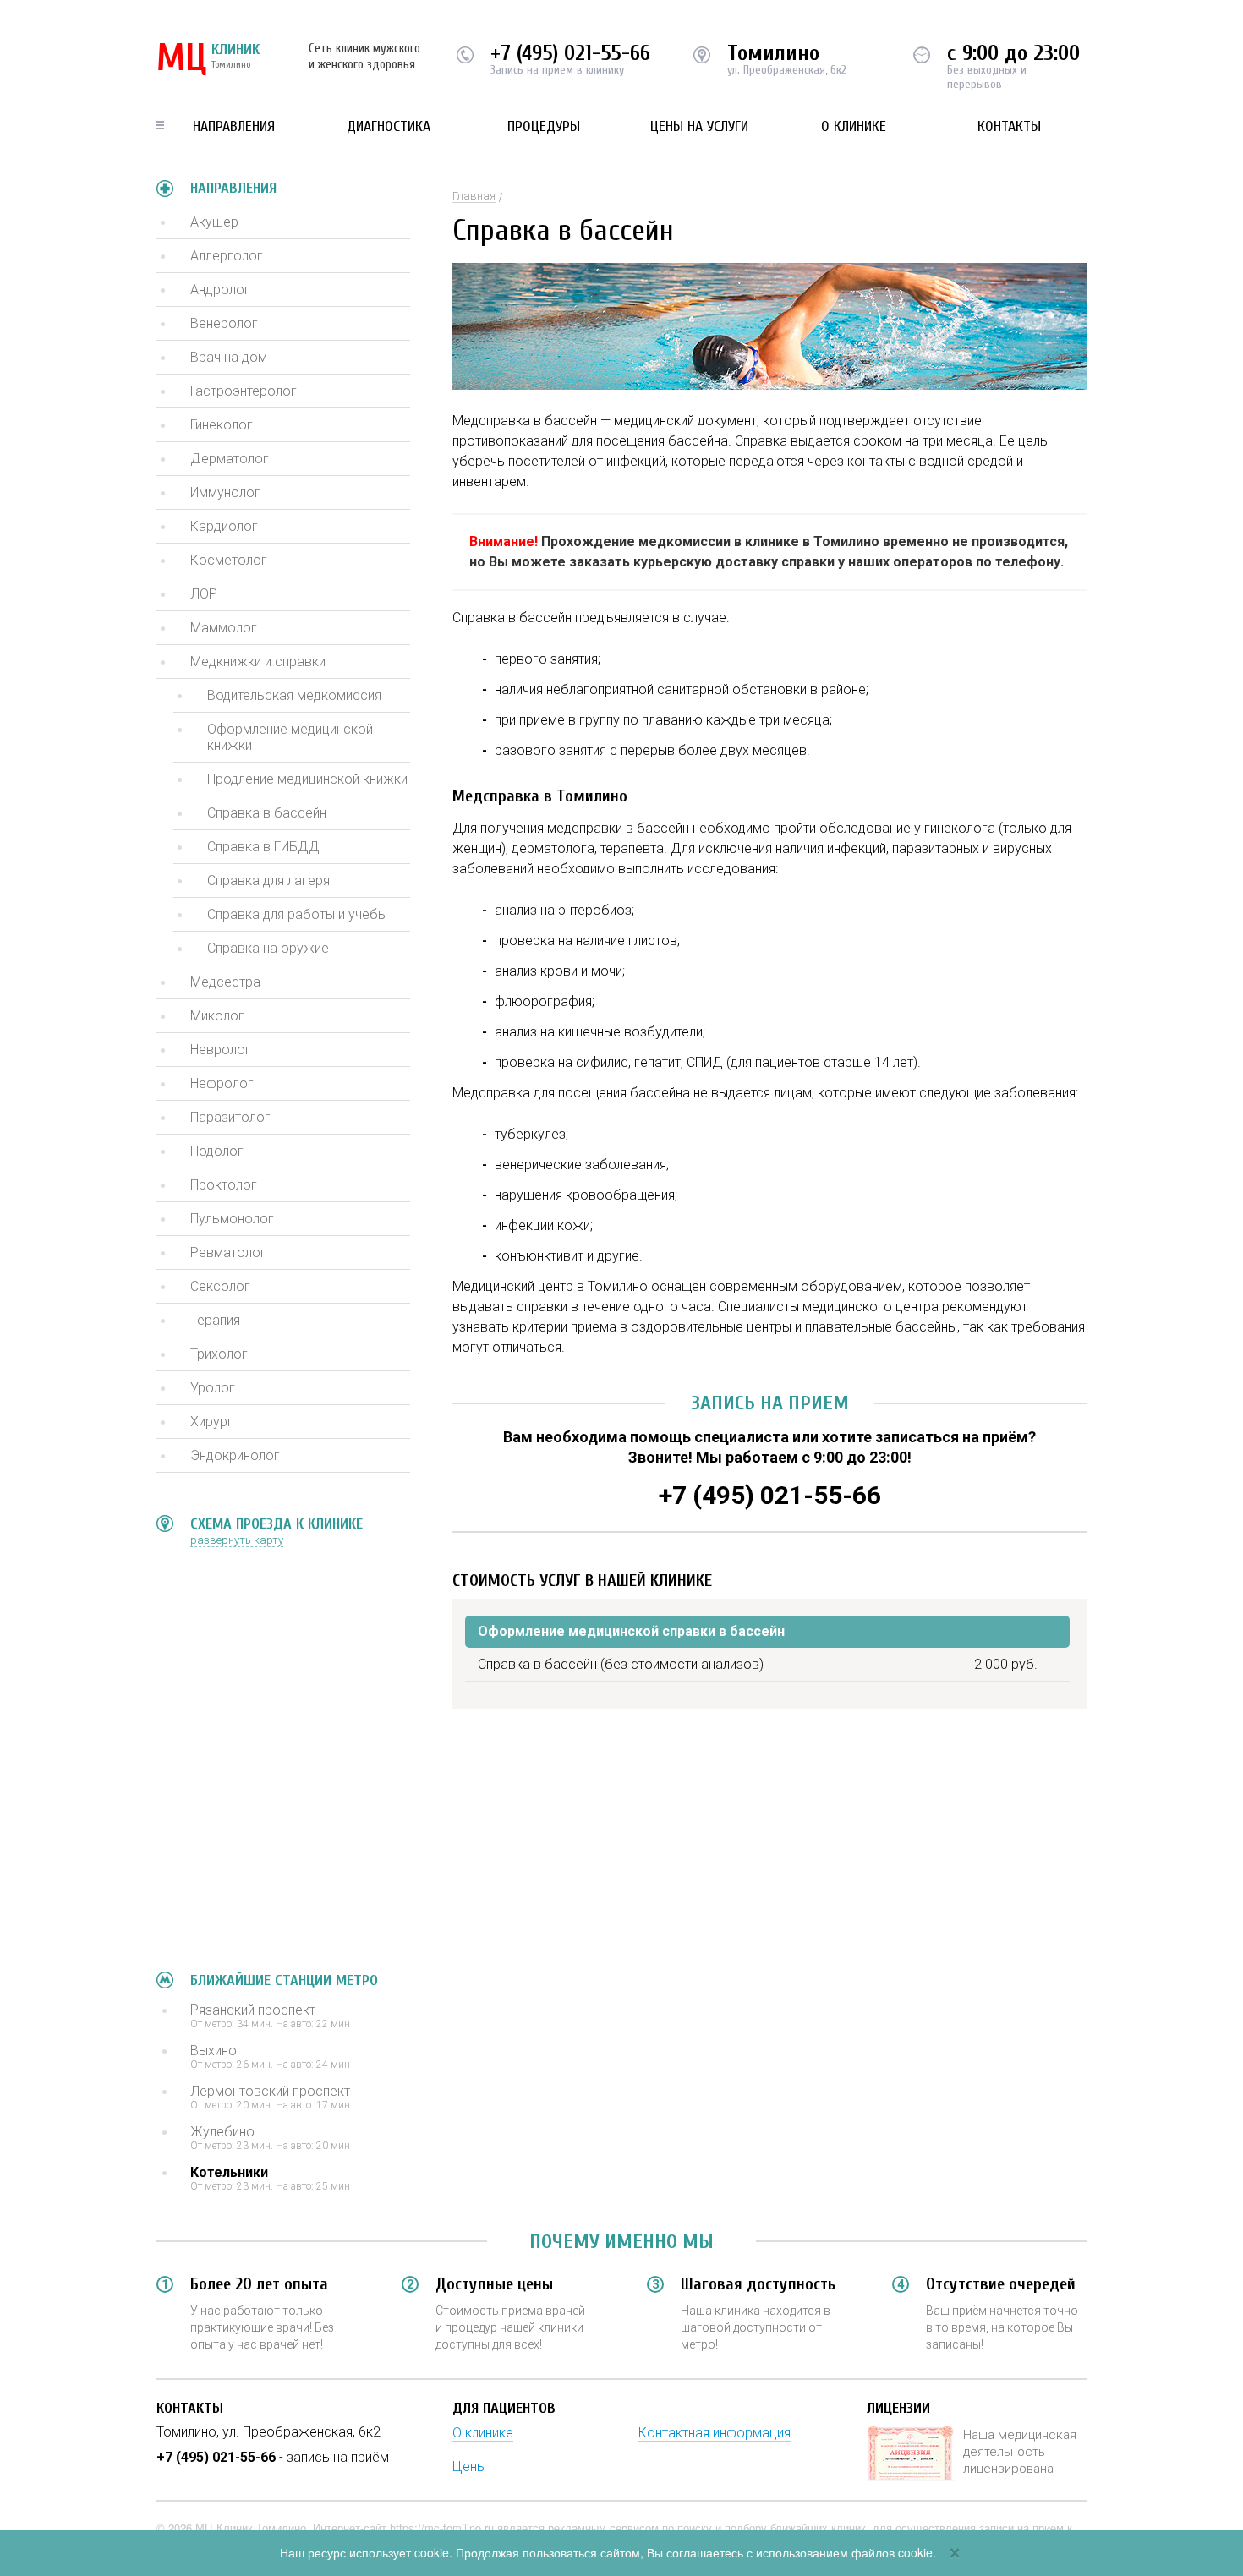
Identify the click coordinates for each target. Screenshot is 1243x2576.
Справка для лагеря (268, 881)
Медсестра (225, 982)
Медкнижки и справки (258, 662)
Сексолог (220, 1286)
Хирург (212, 1422)
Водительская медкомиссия (294, 695)
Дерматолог (230, 459)
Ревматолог (228, 1252)
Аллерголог (227, 256)
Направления (234, 126)
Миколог (217, 1016)
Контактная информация (715, 2433)
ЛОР (204, 594)
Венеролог (224, 323)
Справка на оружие (268, 948)
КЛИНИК (208, 59)
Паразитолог (230, 1117)
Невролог (221, 1050)
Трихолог (219, 1354)
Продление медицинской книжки (307, 779)
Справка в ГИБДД (263, 847)
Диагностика (389, 126)
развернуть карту (237, 1540)
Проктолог (224, 1185)
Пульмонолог (232, 1219)
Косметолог (229, 560)
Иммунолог (225, 492)
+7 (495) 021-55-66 (570, 53)
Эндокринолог (235, 1455)
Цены (469, 2467)
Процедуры (544, 126)
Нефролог (222, 1083)
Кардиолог (224, 526)
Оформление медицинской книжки (290, 737)
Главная (474, 196)
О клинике (854, 126)
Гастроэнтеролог (244, 391)
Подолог (217, 1151)
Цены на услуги (699, 126)
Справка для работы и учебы (297, 914)
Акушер (214, 222)
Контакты (1009, 126)
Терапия (215, 1320)
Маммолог (224, 628)
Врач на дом (229, 357)
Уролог (213, 1388)
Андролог (220, 290)
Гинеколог (222, 425)
